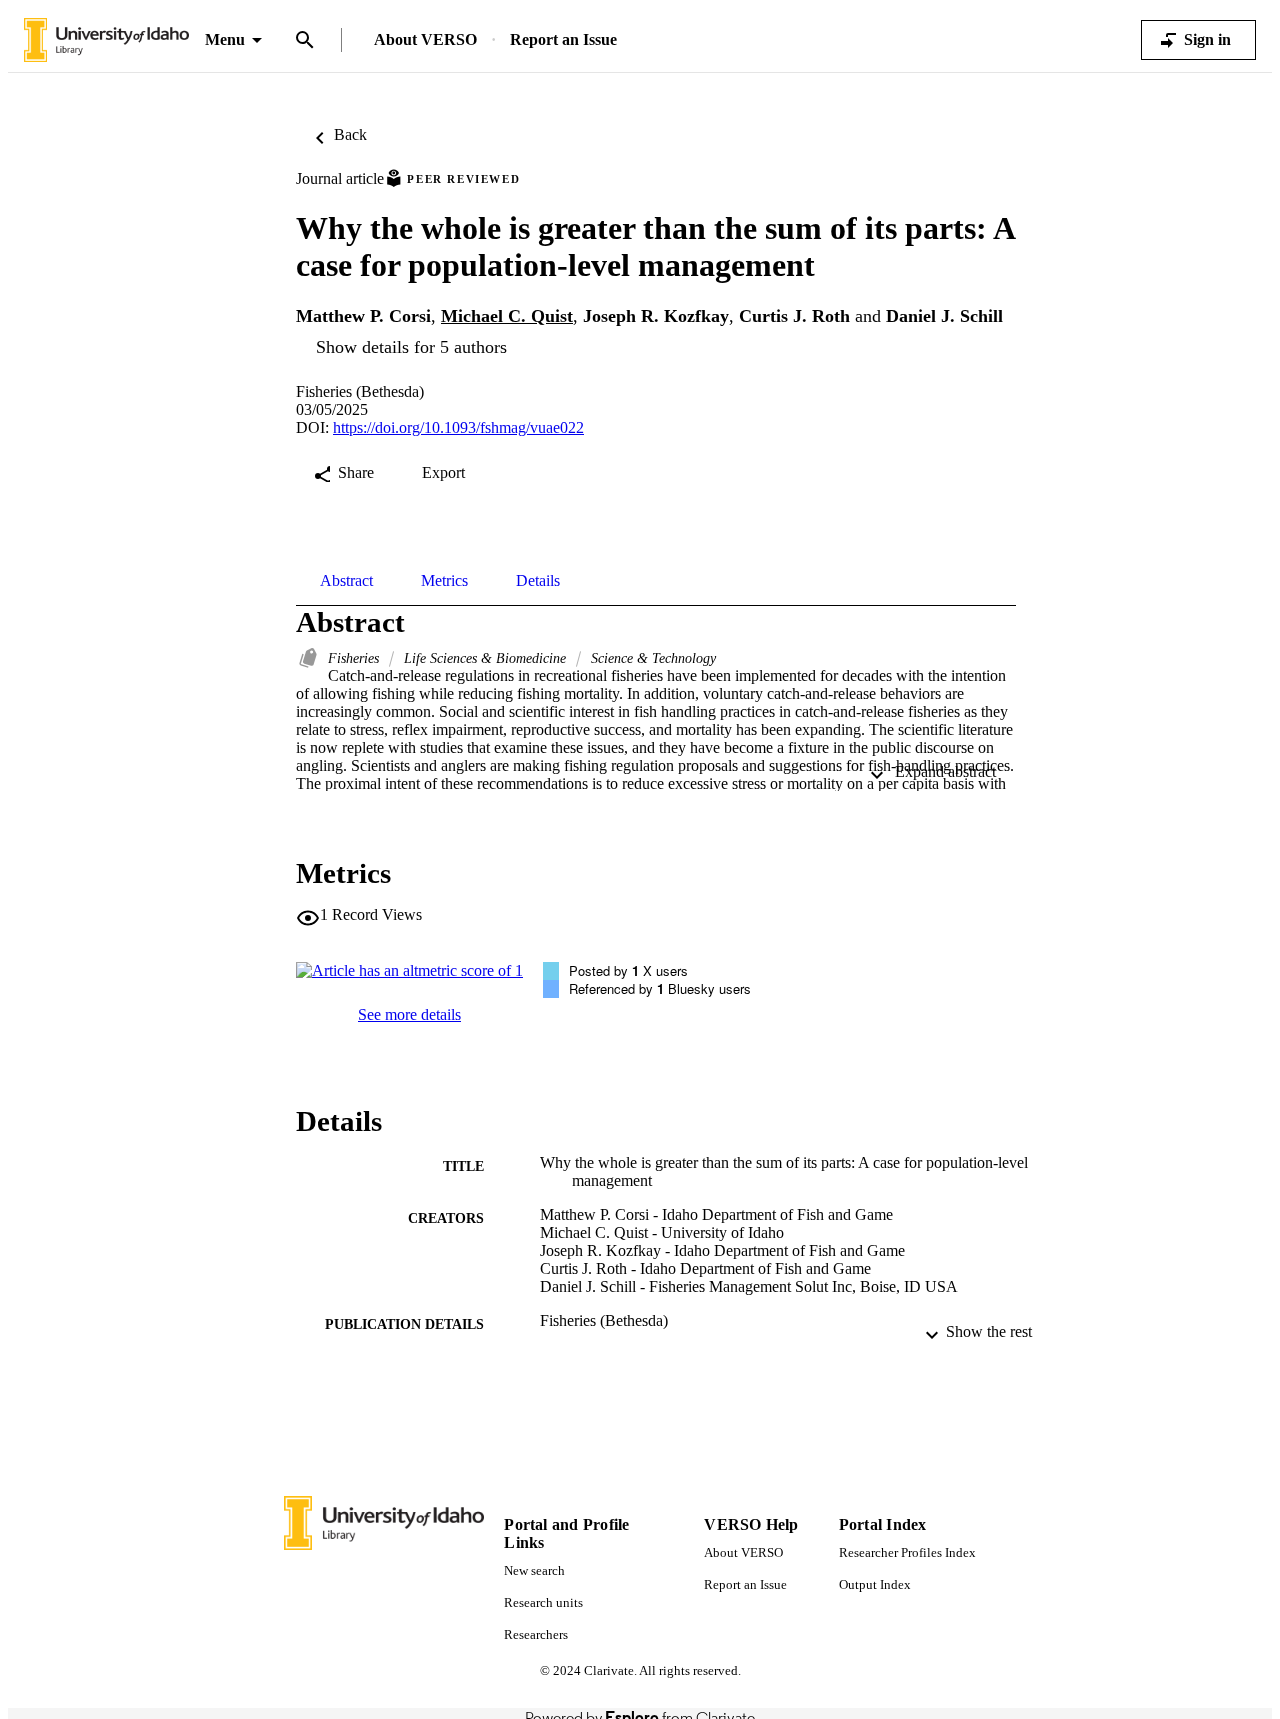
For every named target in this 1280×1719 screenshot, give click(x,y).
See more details (409, 1014)
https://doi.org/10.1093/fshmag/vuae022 (458, 427)
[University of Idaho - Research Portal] (106, 40)
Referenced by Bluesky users (660, 988)
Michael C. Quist (507, 316)
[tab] (346, 581)
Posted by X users (628, 970)
